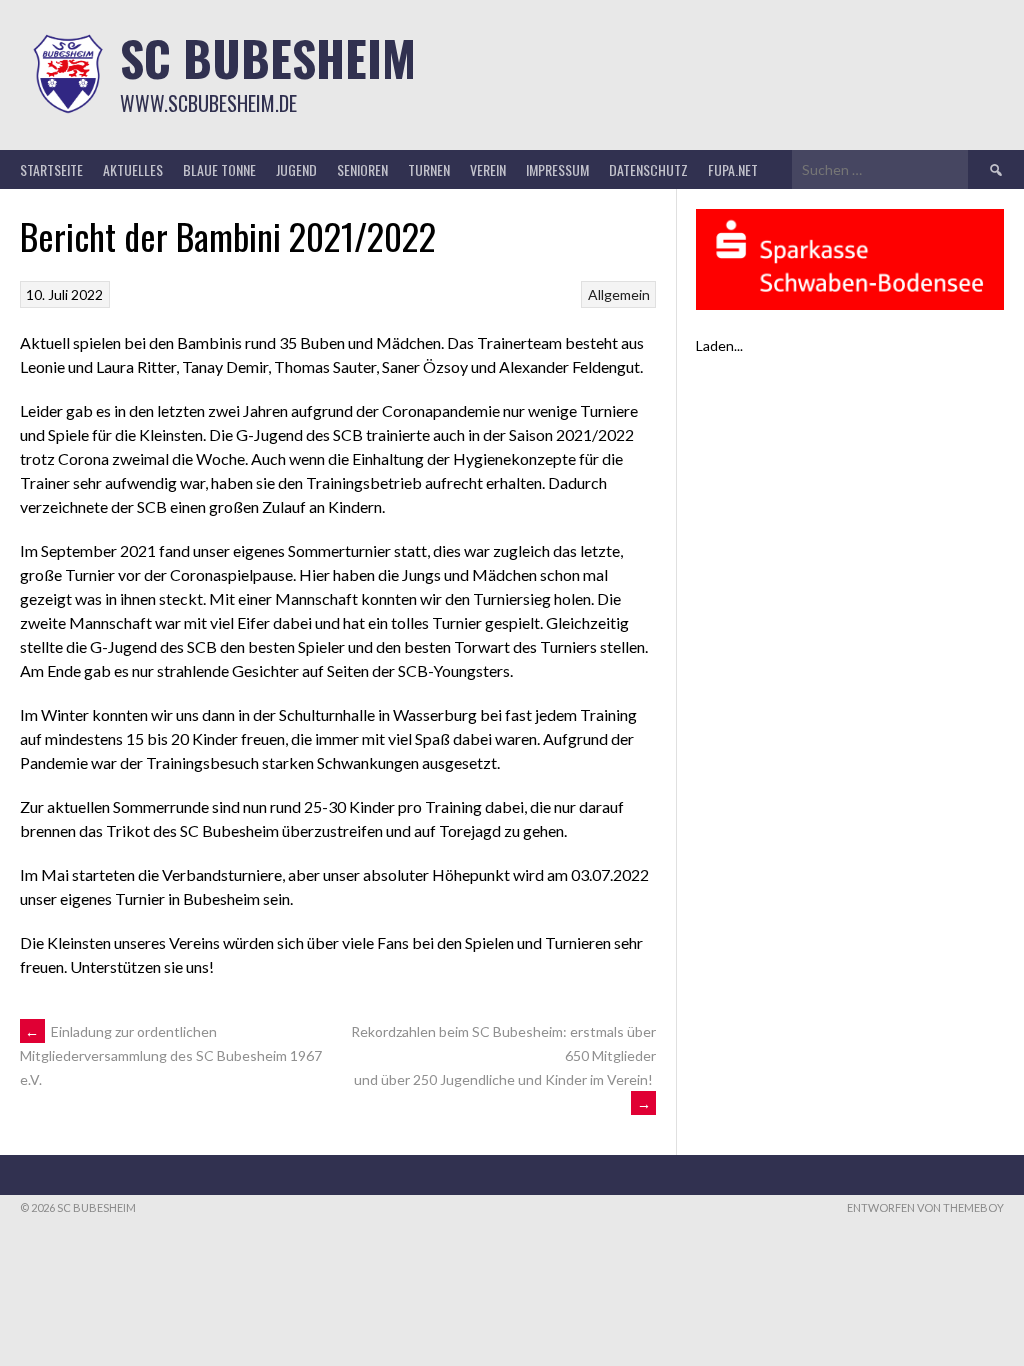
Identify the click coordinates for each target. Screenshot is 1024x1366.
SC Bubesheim (268, 57)
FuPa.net (733, 169)
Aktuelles (133, 169)
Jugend (296, 169)
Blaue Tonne (219, 169)
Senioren (362, 169)
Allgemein (619, 294)
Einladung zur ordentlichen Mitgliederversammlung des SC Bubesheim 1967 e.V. (171, 1056)
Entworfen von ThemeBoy (925, 1207)
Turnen (429, 169)
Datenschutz (648, 169)
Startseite (51, 169)
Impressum (557, 169)
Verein (488, 169)
